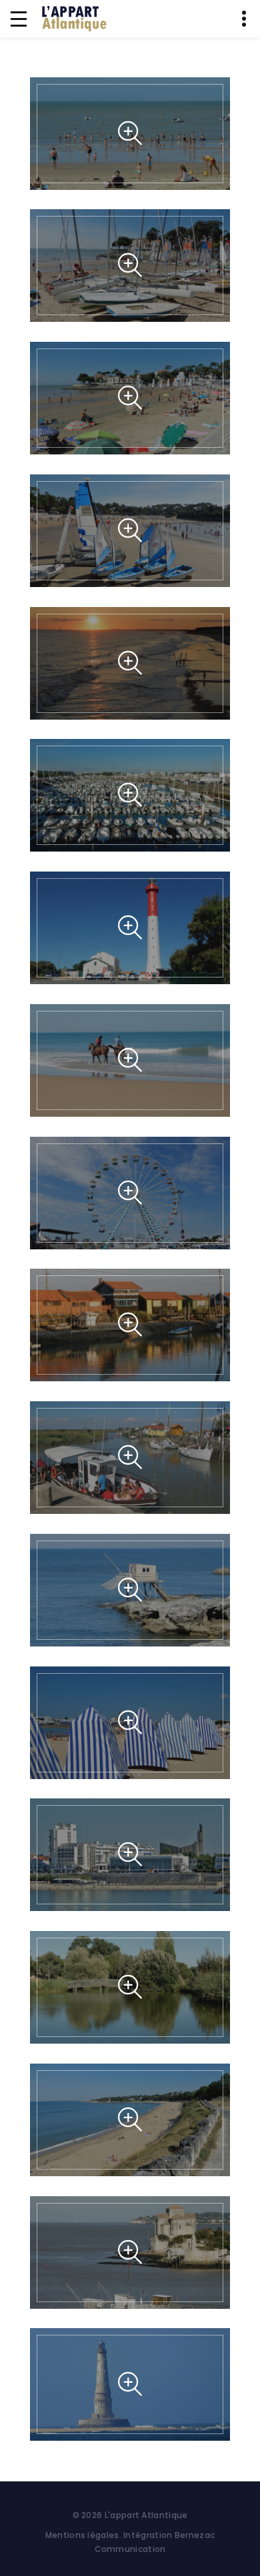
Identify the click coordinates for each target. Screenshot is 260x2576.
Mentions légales (82, 2535)
